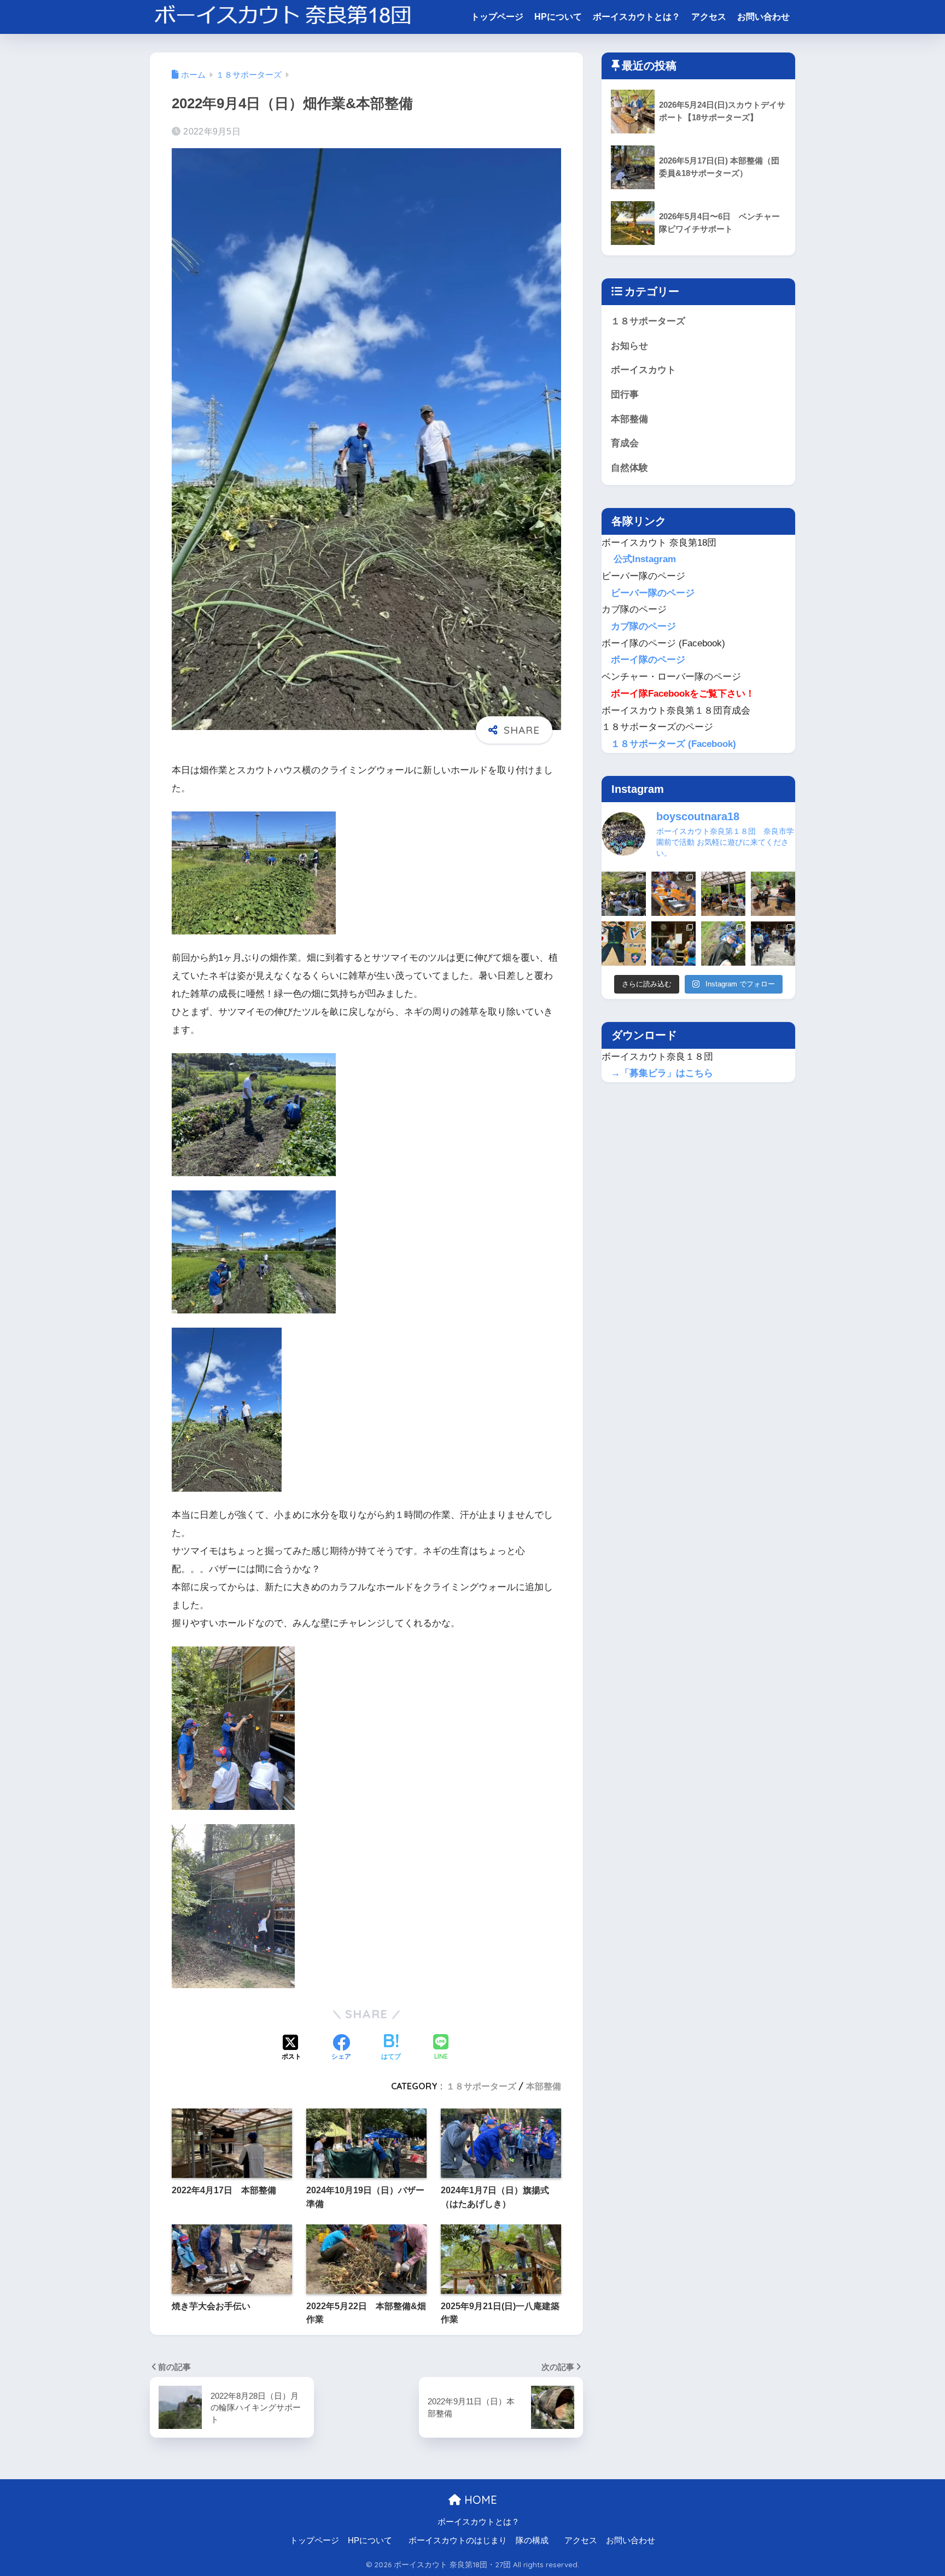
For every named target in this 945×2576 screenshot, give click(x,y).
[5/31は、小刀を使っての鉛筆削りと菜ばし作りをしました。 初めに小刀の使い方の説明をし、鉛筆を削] (773, 944)
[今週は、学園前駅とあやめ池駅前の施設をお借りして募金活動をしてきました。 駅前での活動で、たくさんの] (673, 944)
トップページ (497, 17)
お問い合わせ (763, 17)
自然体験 (629, 468)
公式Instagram (643, 559)
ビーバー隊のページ (653, 593)
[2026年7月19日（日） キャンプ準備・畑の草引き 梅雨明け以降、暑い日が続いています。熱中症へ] (624, 894)
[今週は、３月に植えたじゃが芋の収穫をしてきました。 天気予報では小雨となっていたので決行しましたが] (723, 944)
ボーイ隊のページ (648, 660)
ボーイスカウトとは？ (637, 17)
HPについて (558, 17)
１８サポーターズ (481, 2086)
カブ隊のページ (643, 626)
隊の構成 (532, 2540)
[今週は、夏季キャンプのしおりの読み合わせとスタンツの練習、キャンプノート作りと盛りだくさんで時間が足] (673, 894)
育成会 (625, 443)
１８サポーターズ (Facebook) (673, 744)
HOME (479, 2500)
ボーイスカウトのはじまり (458, 2540)
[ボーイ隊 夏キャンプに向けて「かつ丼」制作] (723, 894)
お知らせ (629, 346)
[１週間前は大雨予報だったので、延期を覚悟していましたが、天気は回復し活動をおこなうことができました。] (624, 944)
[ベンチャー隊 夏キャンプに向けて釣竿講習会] (773, 894)
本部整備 (544, 2086)
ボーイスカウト (643, 370)
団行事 (625, 395)
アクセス (709, 17)
